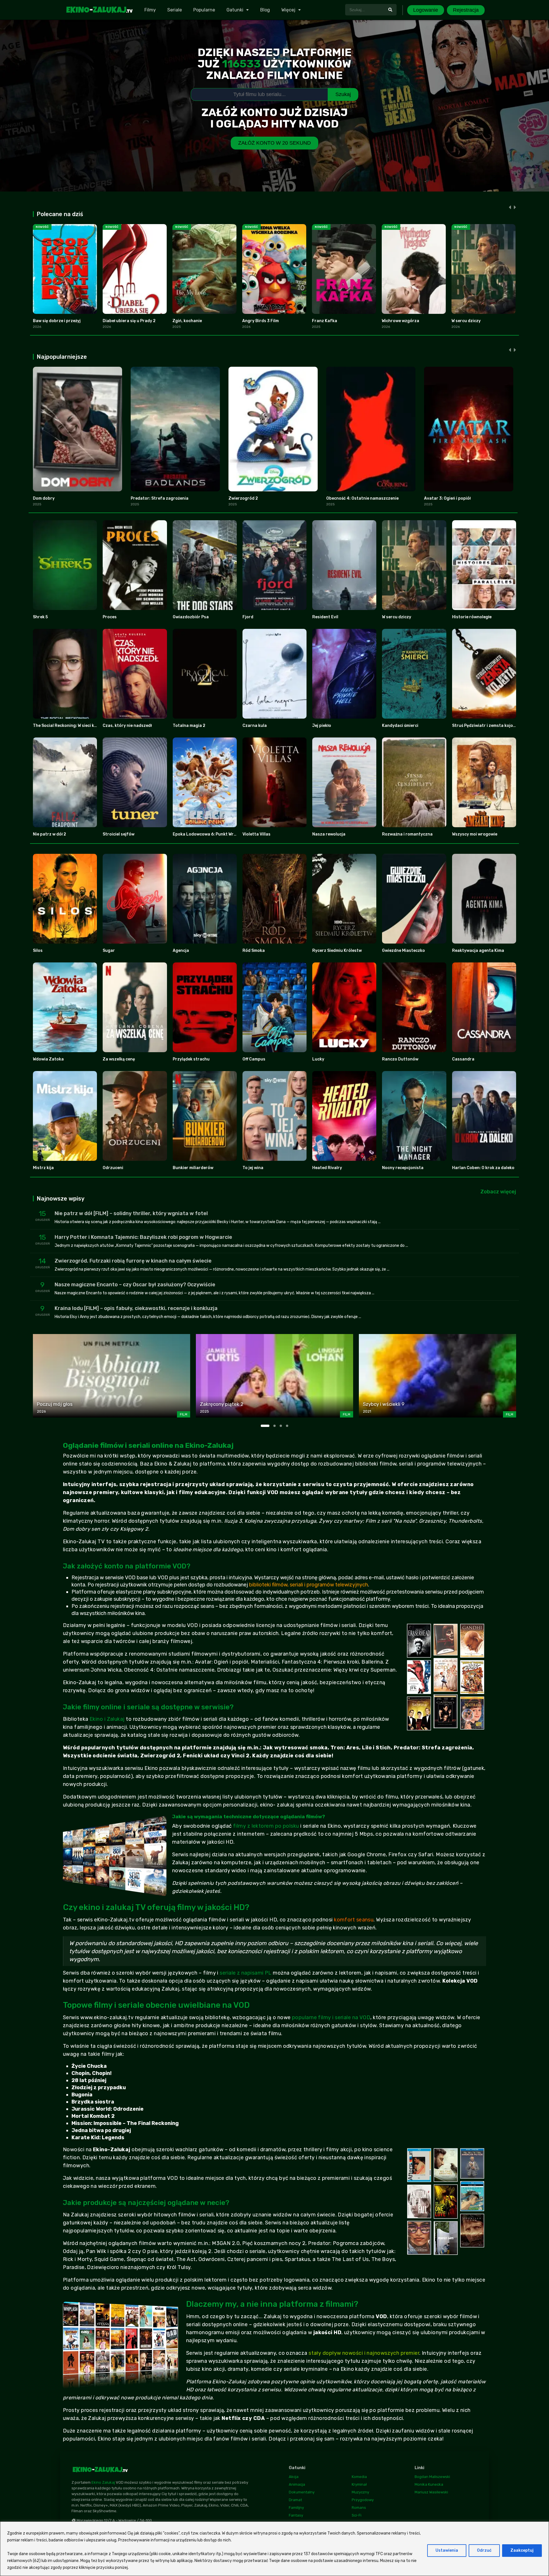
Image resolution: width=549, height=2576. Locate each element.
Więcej (288, 10)
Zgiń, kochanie (187, 321)
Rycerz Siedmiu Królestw (337, 951)
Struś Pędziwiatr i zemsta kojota (485, 726)
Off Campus (254, 1059)
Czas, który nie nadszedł (127, 726)
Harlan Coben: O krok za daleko (483, 1168)
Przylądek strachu (191, 1059)
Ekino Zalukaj (103, 2482)
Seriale (175, 10)
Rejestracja (466, 10)
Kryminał (359, 2484)
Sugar (109, 951)
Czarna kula (255, 726)
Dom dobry (44, 498)
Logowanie (426, 10)
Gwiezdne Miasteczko (403, 951)
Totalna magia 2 (189, 726)
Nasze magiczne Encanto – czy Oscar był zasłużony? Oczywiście (135, 1285)
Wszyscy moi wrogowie (475, 834)
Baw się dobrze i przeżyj (57, 321)
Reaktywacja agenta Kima (478, 951)
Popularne (204, 10)
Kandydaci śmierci (400, 726)
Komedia (359, 2477)
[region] (274, 2549)
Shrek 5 (40, 617)
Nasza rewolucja (329, 834)
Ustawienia (447, 2550)
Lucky (318, 1059)
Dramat (295, 2500)
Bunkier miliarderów (193, 1168)
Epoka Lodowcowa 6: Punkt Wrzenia (209, 834)
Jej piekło (322, 726)
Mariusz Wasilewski (431, 2492)
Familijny (296, 2508)
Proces (110, 617)
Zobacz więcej (498, 1192)
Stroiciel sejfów (119, 834)
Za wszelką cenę (119, 1059)
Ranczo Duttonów (400, 1059)
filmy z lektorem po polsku (266, 1826)
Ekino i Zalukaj (107, 1719)
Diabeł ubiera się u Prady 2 (129, 321)
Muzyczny (360, 2492)
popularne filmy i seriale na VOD (331, 2017)
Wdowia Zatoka (48, 1059)
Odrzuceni (113, 1168)
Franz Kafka (325, 321)
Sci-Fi (357, 2515)
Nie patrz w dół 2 (49, 834)
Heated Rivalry (327, 1168)
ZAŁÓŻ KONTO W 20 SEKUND (274, 143)
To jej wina (253, 1168)
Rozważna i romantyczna (407, 834)
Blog (265, 10)
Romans (359, 2508)
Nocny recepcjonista (403, 1168)
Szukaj (343, 94)
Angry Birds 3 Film (260, 321)
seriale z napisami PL (245, 1973)
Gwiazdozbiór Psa (191, 617)
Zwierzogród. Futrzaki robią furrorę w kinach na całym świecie (133, 1261)
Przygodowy (363, 2500)
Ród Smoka (254, 951)
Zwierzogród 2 (243, 498)
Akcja (294, 2477)
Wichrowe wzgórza (400, 321)
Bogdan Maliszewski (432, 2477)
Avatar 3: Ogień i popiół (447, 498)
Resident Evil (325, 617)
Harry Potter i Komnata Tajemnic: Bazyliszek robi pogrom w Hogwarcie (143, 1237)
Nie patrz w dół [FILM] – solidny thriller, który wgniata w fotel (131, 1213)
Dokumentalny (302, 2492)
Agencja (181, 951)
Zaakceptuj (522, 2550)
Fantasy (296, 2515)
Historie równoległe (472, 617)
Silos (38, 951)
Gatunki (235, 10)
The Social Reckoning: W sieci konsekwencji (76, 726)
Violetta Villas (256, 834)
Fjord (248, 617)
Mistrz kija (43, 1168)
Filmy (150, 10)
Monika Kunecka (429, 2484)
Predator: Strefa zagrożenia (160, 498)
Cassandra (463, 1059)
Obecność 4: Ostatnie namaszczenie (362, 498)
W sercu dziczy (466, 321)
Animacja (297, 2484)
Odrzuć (484, 2550)
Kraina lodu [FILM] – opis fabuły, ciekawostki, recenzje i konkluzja (136, 1308)
